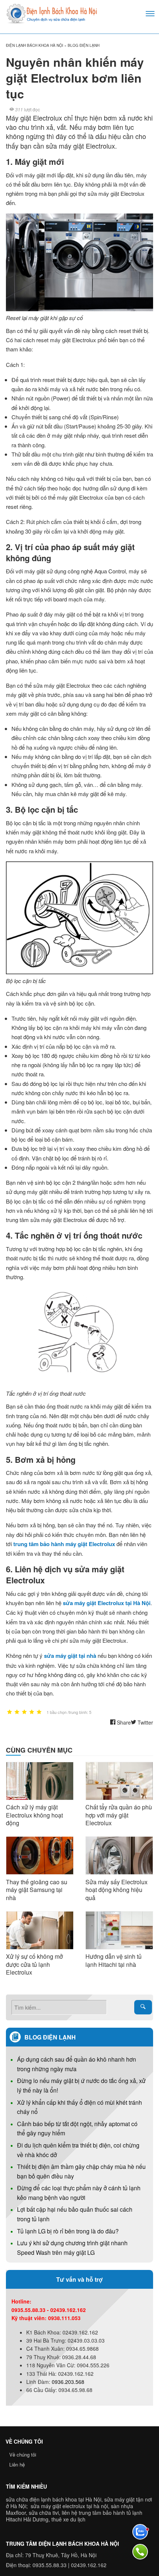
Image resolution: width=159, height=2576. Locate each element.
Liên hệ (17, 2464)
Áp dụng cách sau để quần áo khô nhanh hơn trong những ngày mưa (77, 2064)
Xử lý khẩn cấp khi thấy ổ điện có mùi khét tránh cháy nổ (79, 2107)
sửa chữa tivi (44, 2513)
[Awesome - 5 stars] (39, 1712)
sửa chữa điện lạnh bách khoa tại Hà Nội (54, 2499)
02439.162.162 (89, 2565)
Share (123, 1722)
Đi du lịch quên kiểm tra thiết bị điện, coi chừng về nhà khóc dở (78, 2150)
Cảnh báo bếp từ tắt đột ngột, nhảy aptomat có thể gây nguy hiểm (77, 2129)
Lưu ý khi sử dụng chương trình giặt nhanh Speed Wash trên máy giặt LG (72, 2248)
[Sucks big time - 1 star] (10, 1712)
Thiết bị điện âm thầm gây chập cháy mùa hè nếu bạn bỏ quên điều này (81, 2171)
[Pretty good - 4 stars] (32, 1712)
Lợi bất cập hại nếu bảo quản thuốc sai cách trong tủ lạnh (75, 2214)
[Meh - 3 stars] (24, 1712)
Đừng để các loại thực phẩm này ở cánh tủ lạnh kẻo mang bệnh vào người (79, 2193)
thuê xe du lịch (68, 2519)
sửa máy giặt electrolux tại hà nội (69, 2506)
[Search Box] (143, 2007)
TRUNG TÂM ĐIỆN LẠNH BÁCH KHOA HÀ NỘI (62, 2544)
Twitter (145, 1722)
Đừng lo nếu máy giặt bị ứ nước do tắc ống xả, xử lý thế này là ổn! (81, 2085)
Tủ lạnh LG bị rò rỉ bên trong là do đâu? (68, 2231)
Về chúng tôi (23, 2455)
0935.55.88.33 (50, 2565)
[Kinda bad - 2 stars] (17, 1712)
